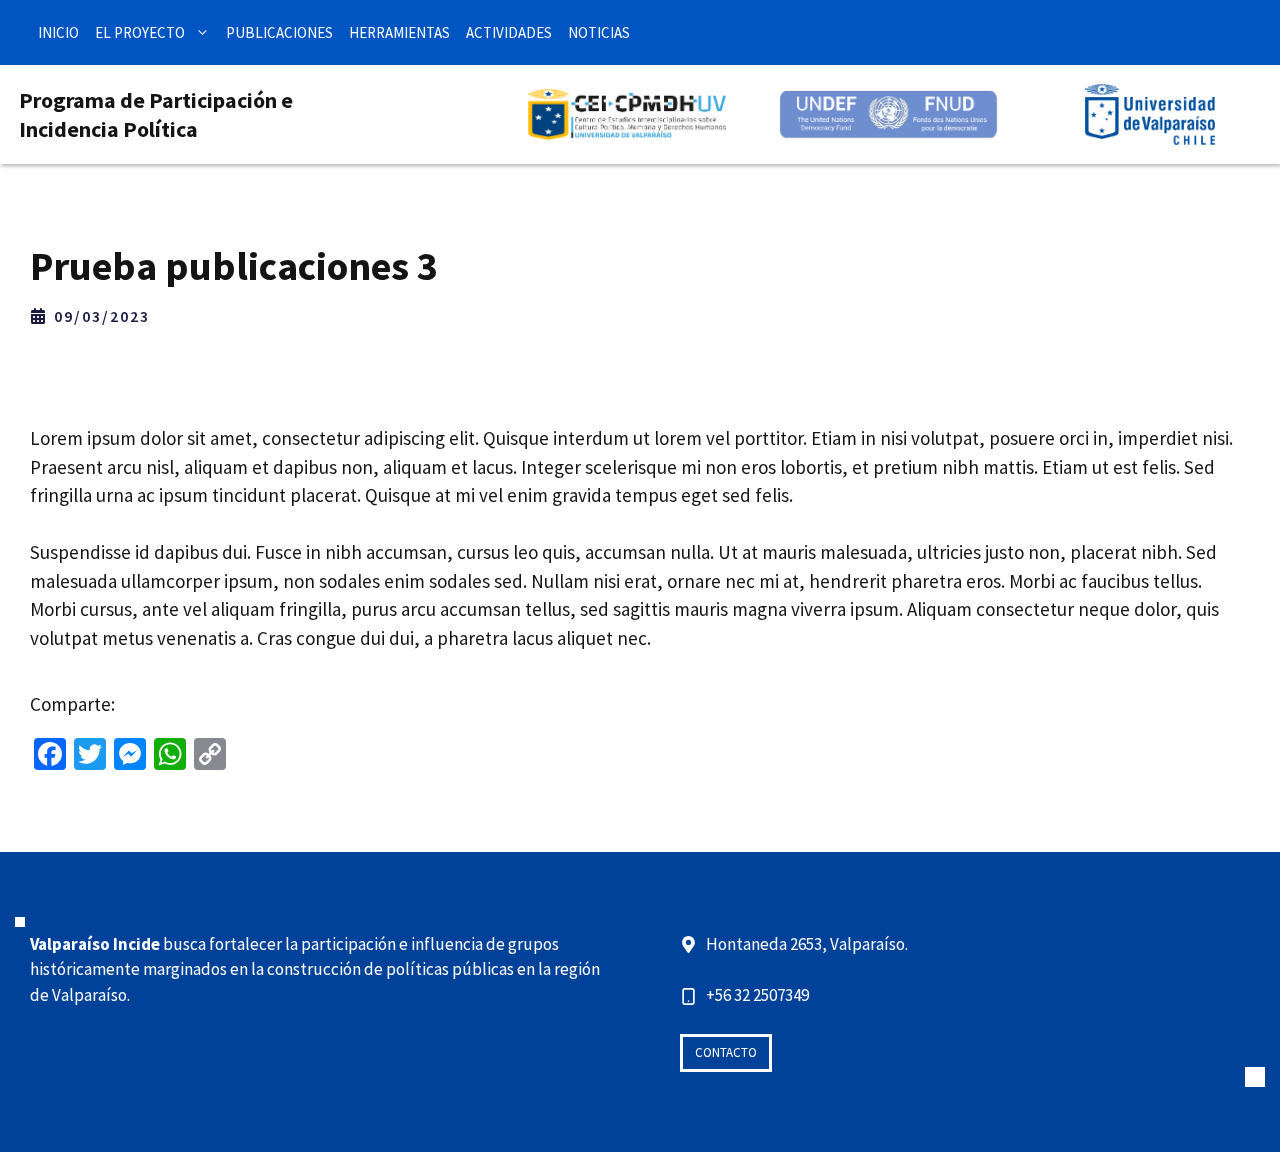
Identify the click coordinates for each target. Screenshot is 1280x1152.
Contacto (726, 1052)
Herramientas (399, 32)
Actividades (509, 32)
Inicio (58, 32)
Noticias (599, 32)
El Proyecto (140, 32)
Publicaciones (279, 32)
